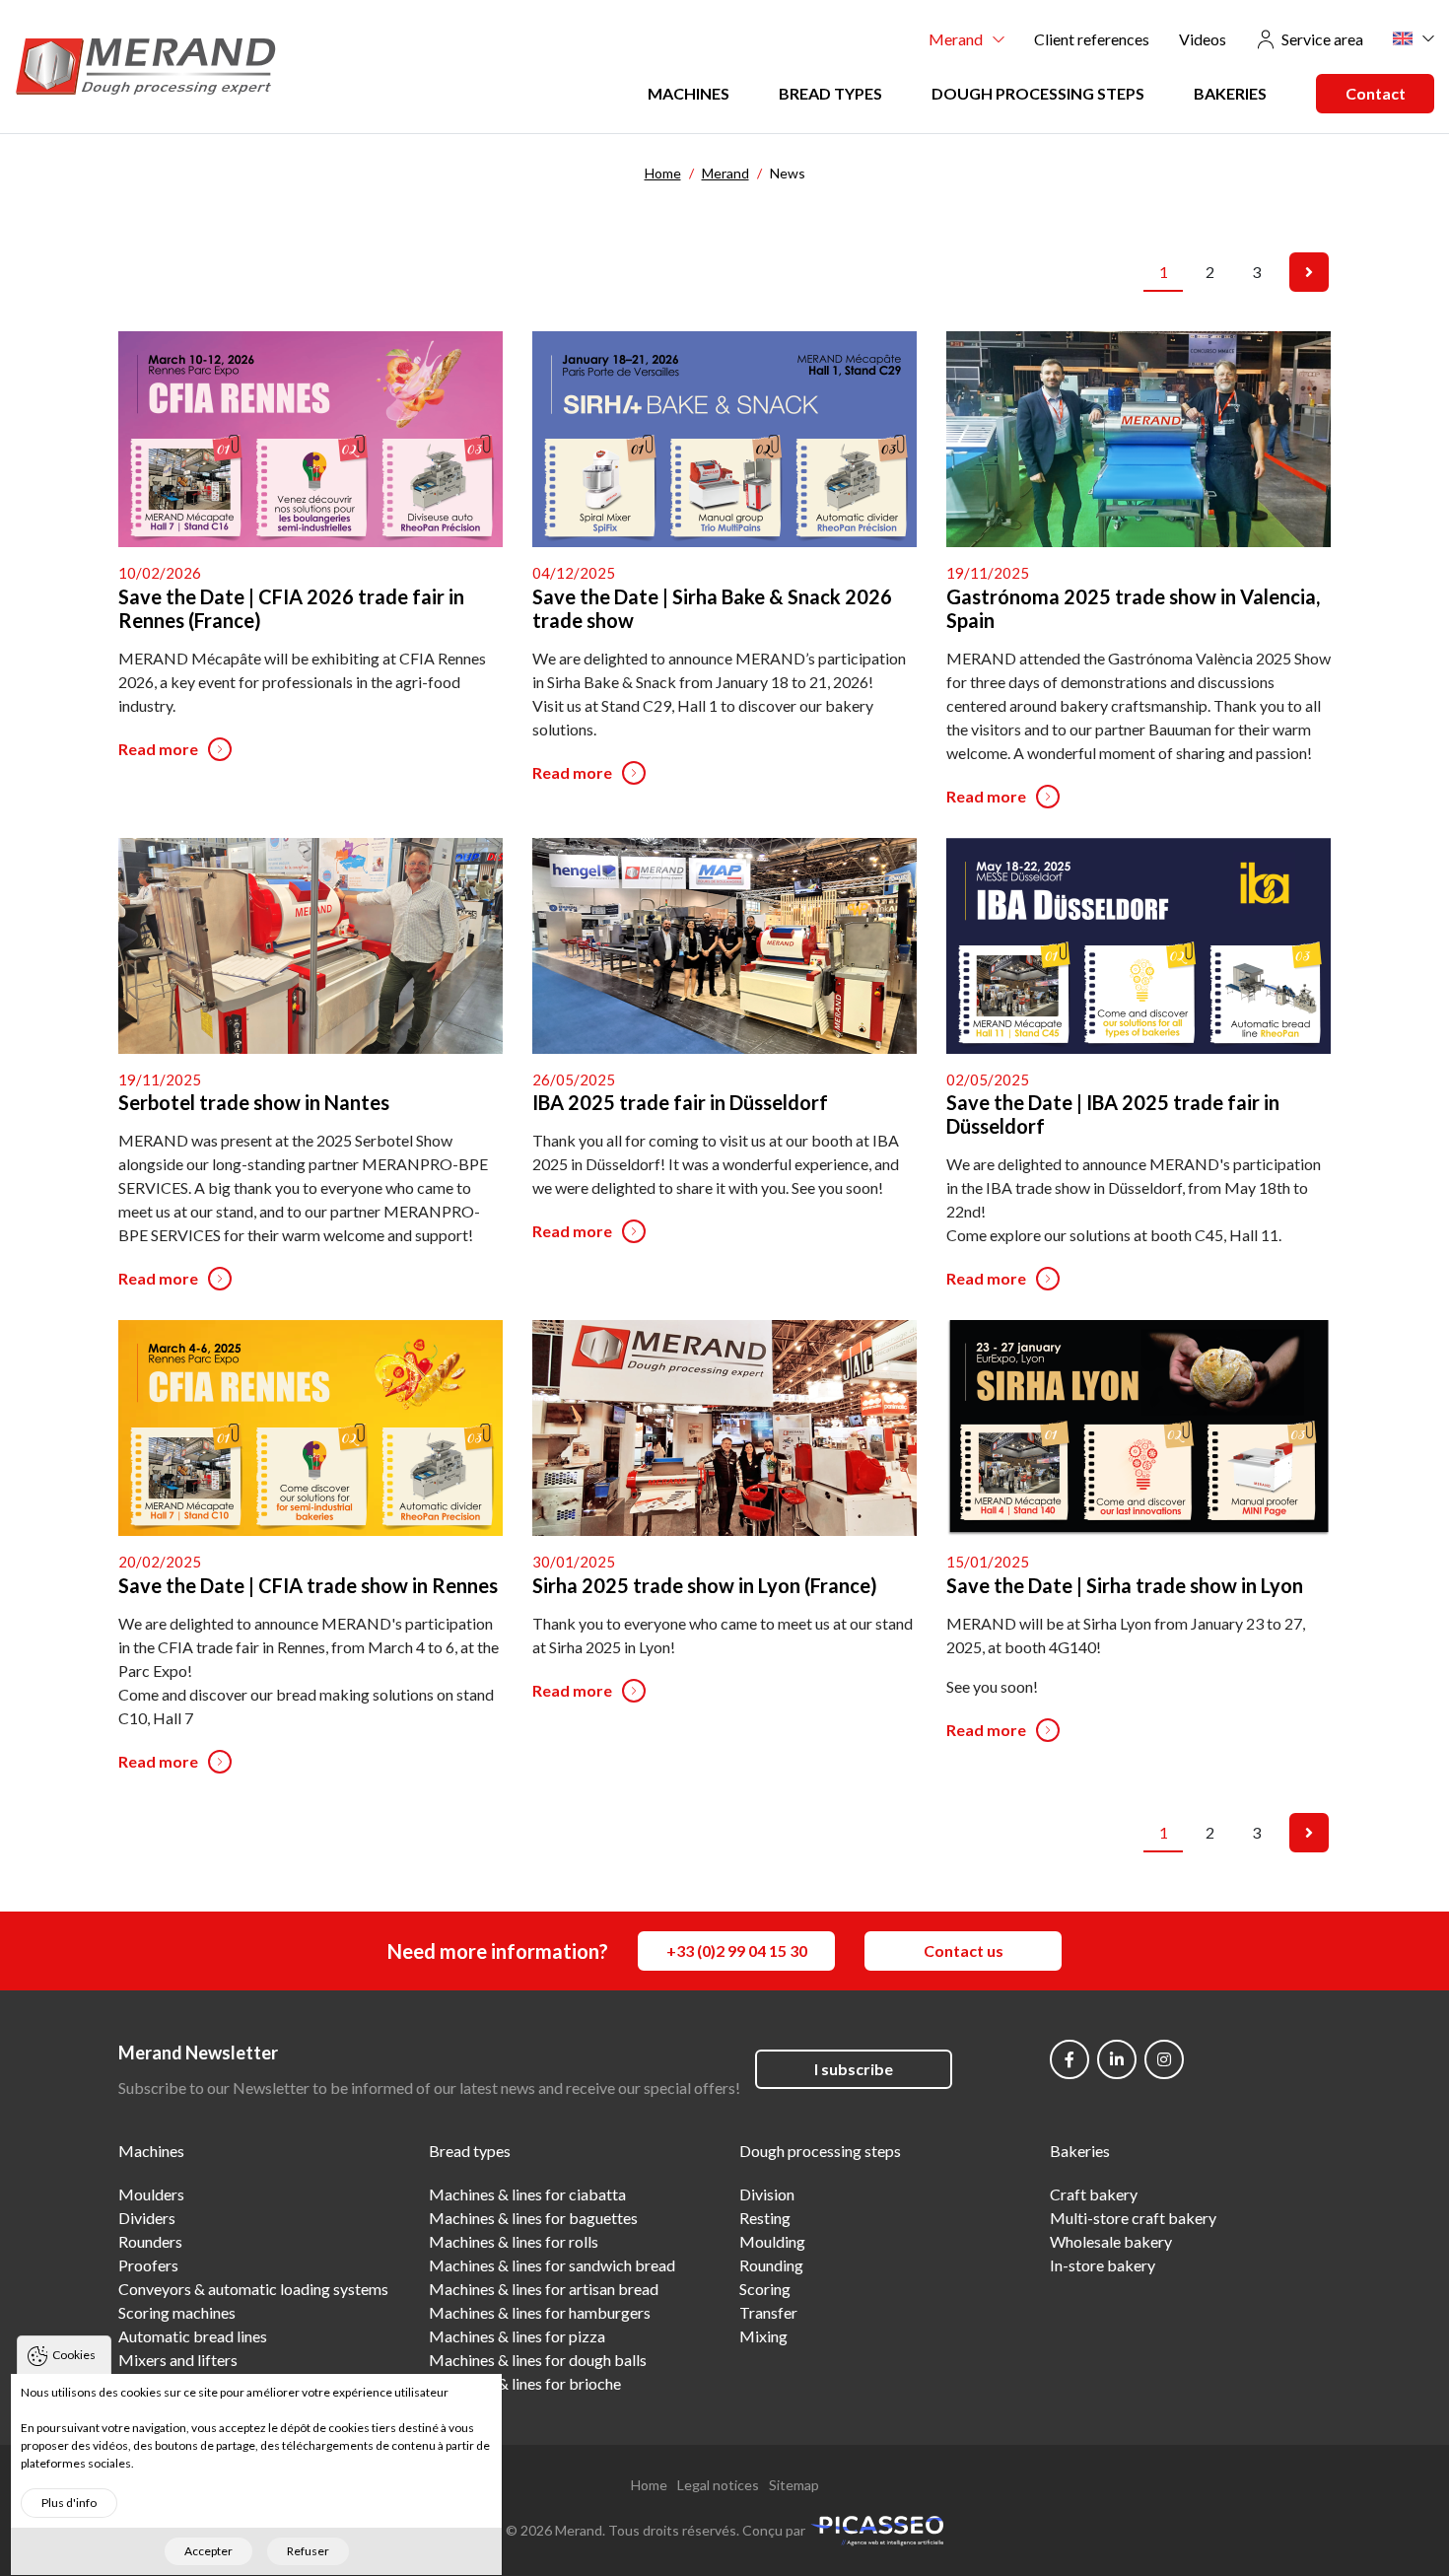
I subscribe (854, 2069)
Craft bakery (1094, 2194)
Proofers (148, 2265)
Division (767, 2194)
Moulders (151, 2194)
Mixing (763, 2336)
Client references (1092, 39)
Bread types (830, 93)
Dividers (147, 2218)
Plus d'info (69, 2503)
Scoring (765, 2289)
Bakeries (1230, 93)
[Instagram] (1164, 2059)
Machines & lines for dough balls (538, 2360)
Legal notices (718, 2485)
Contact (1376, 93)
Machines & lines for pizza (517, 2336)
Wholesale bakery (1111, 2241)
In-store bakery (1103, 2265)
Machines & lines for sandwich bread (552, 2265)
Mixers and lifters (178, 2360)
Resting (765, 2218)
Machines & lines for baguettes (533, 2218)
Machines (689, 93)
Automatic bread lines (193, 2336)
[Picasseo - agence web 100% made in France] (877, 2528)
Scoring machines (177, 2312)
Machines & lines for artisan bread (544, 2289)
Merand (956, 39)
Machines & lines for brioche (525, 2383)
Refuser (308, 2551)
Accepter (208, 2551)
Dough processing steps (1038, 93)
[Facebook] (1069, 2059)
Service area (1322, 39)
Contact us (964, 1950)
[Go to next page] (1309, 272)
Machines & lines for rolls (514, 2241)
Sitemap (794, 2485)
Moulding (772, 2241)
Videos (1203, 39)
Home (649, 2485)
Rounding (771, 2265)
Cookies (74, 2355)
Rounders (150, 2241)
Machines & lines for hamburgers (540, 2312)
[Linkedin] (1117, 2059)
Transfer (768, 2312)
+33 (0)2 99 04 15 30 (737, 1950)
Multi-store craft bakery (1133, 2218)
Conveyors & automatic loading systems (253, 2289)
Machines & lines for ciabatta (527, 2194)
